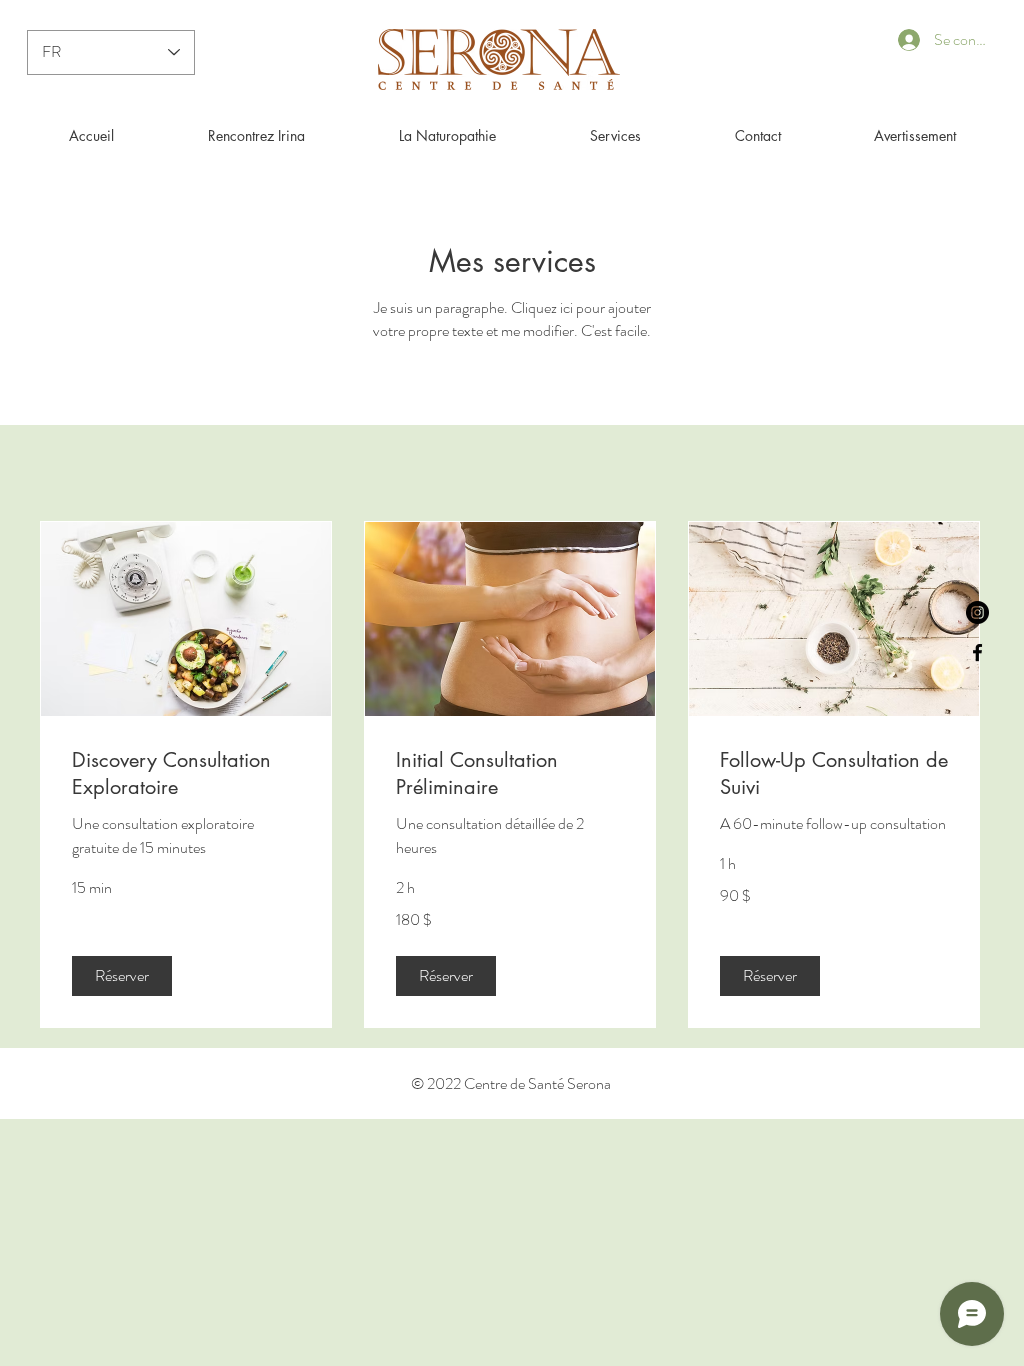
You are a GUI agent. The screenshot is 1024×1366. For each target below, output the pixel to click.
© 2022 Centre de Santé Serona (511, 1083)
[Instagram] (977, 612)
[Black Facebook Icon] (977, 652)
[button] (122, 976)
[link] (186, 773)
